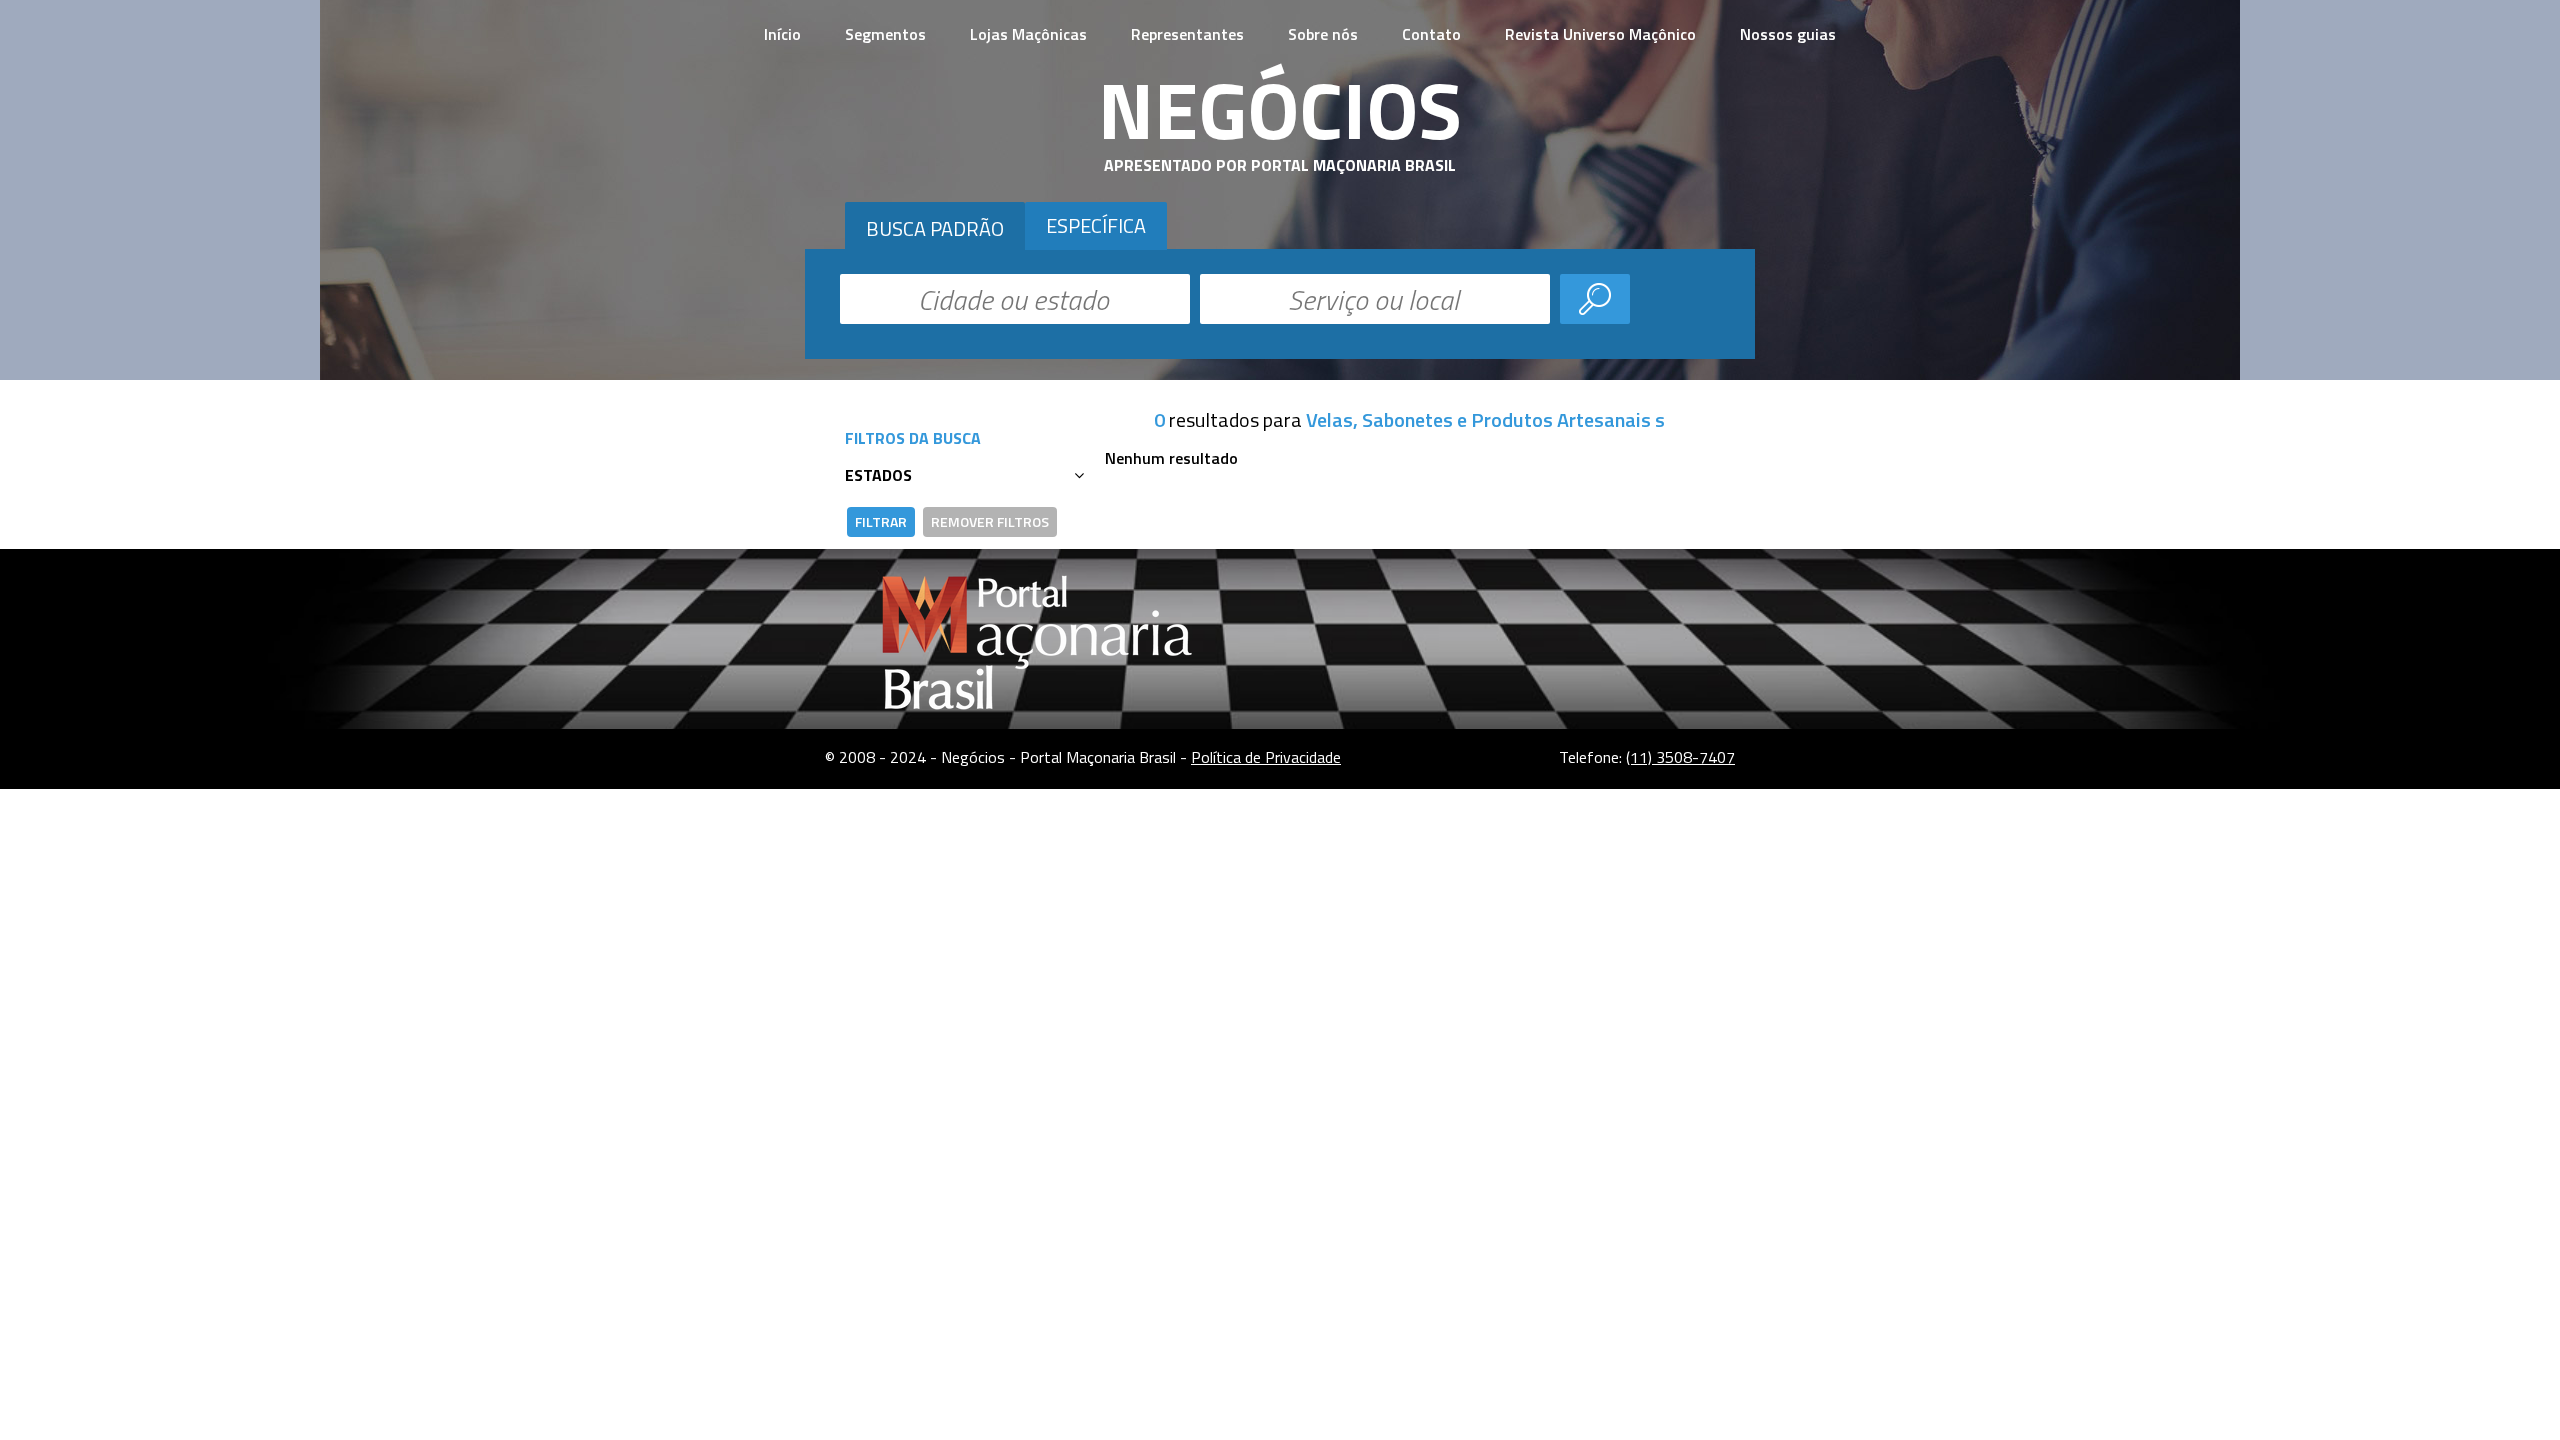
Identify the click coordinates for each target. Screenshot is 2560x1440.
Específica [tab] (1096, 225)
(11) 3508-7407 (1680, 757)
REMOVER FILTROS (990, 521)
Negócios (1280, 109)
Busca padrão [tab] (935, 228)
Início (782, 34)
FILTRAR (881, 521)
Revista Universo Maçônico (1600, 34)
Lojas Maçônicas (1028, 34)
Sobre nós (1323, 34)
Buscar (1595, 299)
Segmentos (885, 34)
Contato (1431, 34)
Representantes (1187, 34)
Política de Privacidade (1266, 757)
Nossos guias (1788, 34)
